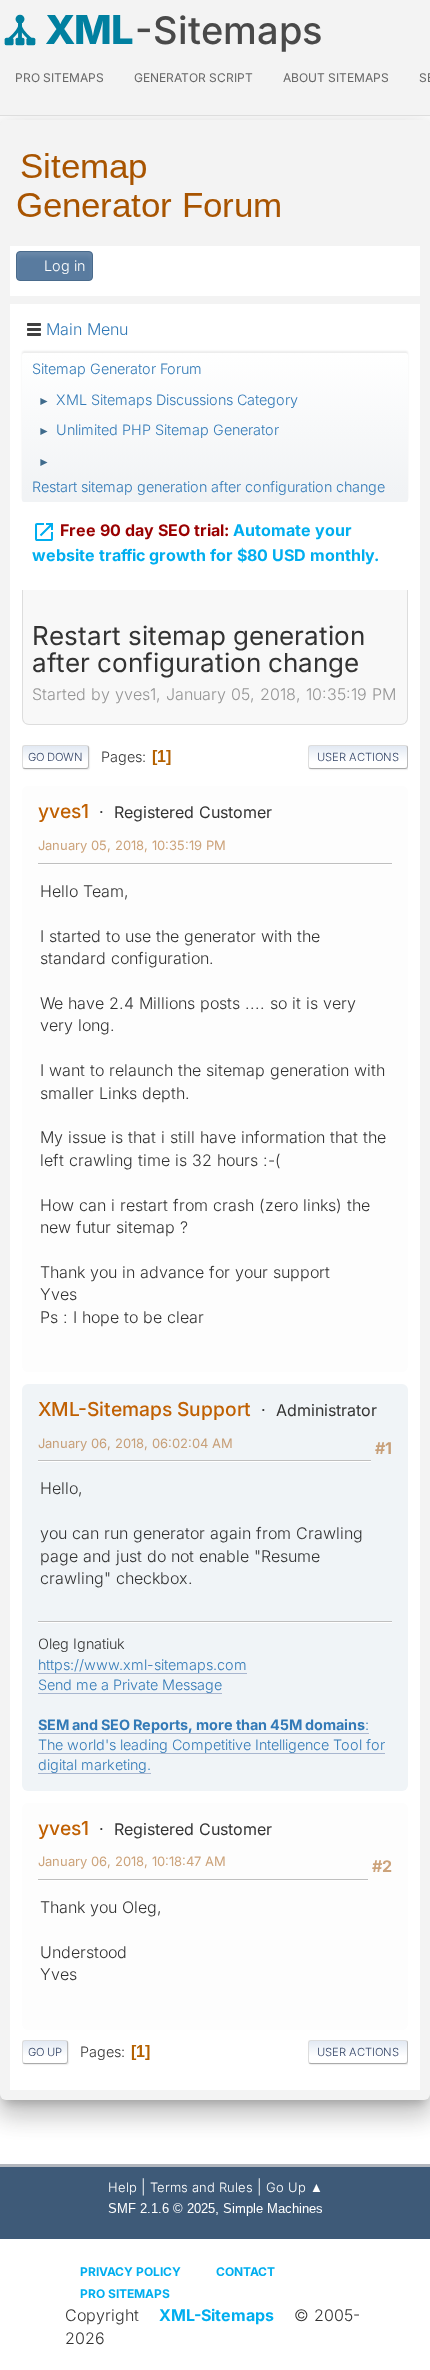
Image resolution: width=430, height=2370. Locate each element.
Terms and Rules (201, 2187)
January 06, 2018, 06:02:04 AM (135, 1443)
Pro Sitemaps (125, 2293)
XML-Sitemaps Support (144, 1409)
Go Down (55, 757)
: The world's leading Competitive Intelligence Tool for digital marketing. (211, 1744)
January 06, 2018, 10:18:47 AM (132, 1861)
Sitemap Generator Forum (149, 185)
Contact (245, 2271)
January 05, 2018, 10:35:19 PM (132, 845)
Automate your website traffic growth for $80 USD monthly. (205, 542)
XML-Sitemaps (216, 2315)
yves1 (63, 811)
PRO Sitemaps (59, 77)
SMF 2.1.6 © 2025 (161, 2208)
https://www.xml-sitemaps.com (142, 1664)
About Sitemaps (336, 77)
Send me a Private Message (130, 1684)
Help (122, 2187)
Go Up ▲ (294, 2187)
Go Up (45, 2052)
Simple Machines (273, 2208)
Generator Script (193, 77)
